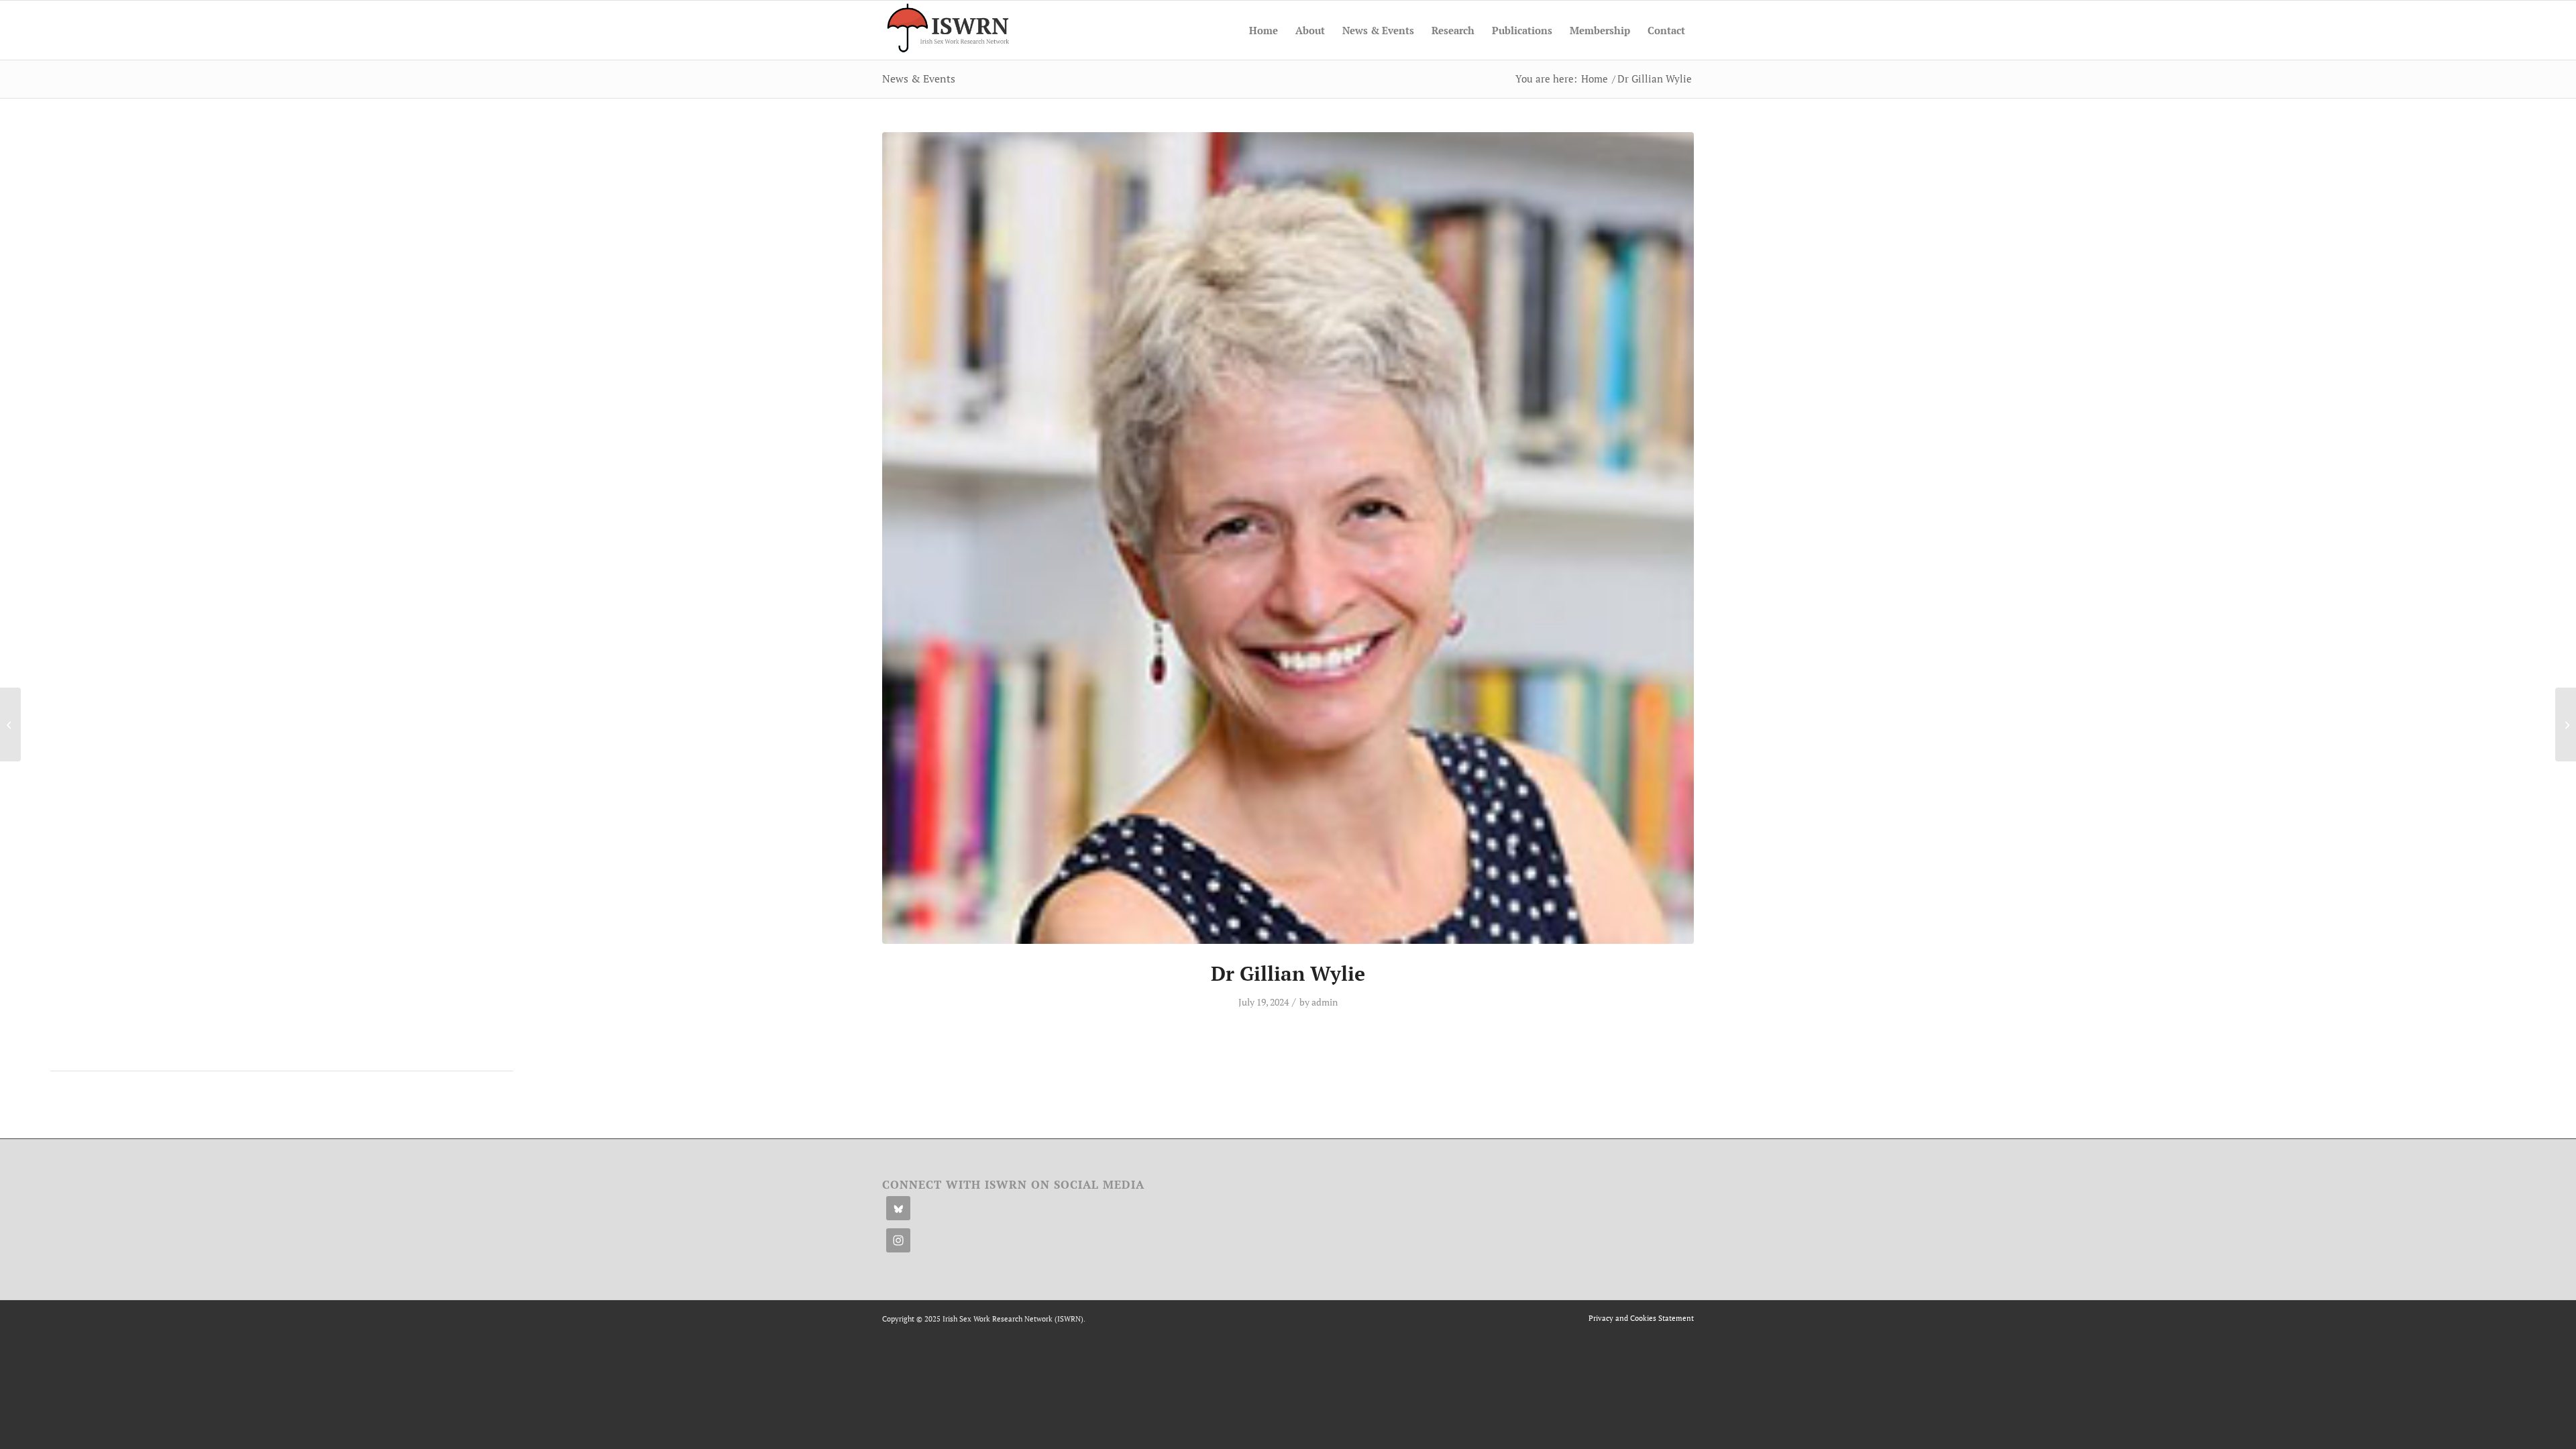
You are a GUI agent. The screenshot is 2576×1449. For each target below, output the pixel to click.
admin (1325, 1002)
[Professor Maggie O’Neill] (10, 724)
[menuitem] (1264, 30)
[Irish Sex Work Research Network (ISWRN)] (947, 30)
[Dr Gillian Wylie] (1288, 538)
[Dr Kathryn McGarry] (2566, 724)
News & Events (919, 78)
